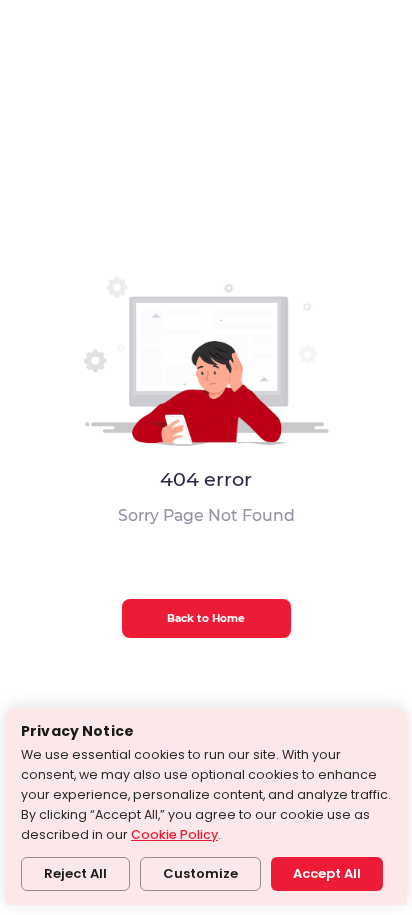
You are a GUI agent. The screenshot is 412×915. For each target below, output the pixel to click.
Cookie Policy (174, 834)
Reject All (75, 873)
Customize (200, 873)
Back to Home (206, 618)
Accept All (327, 873)
